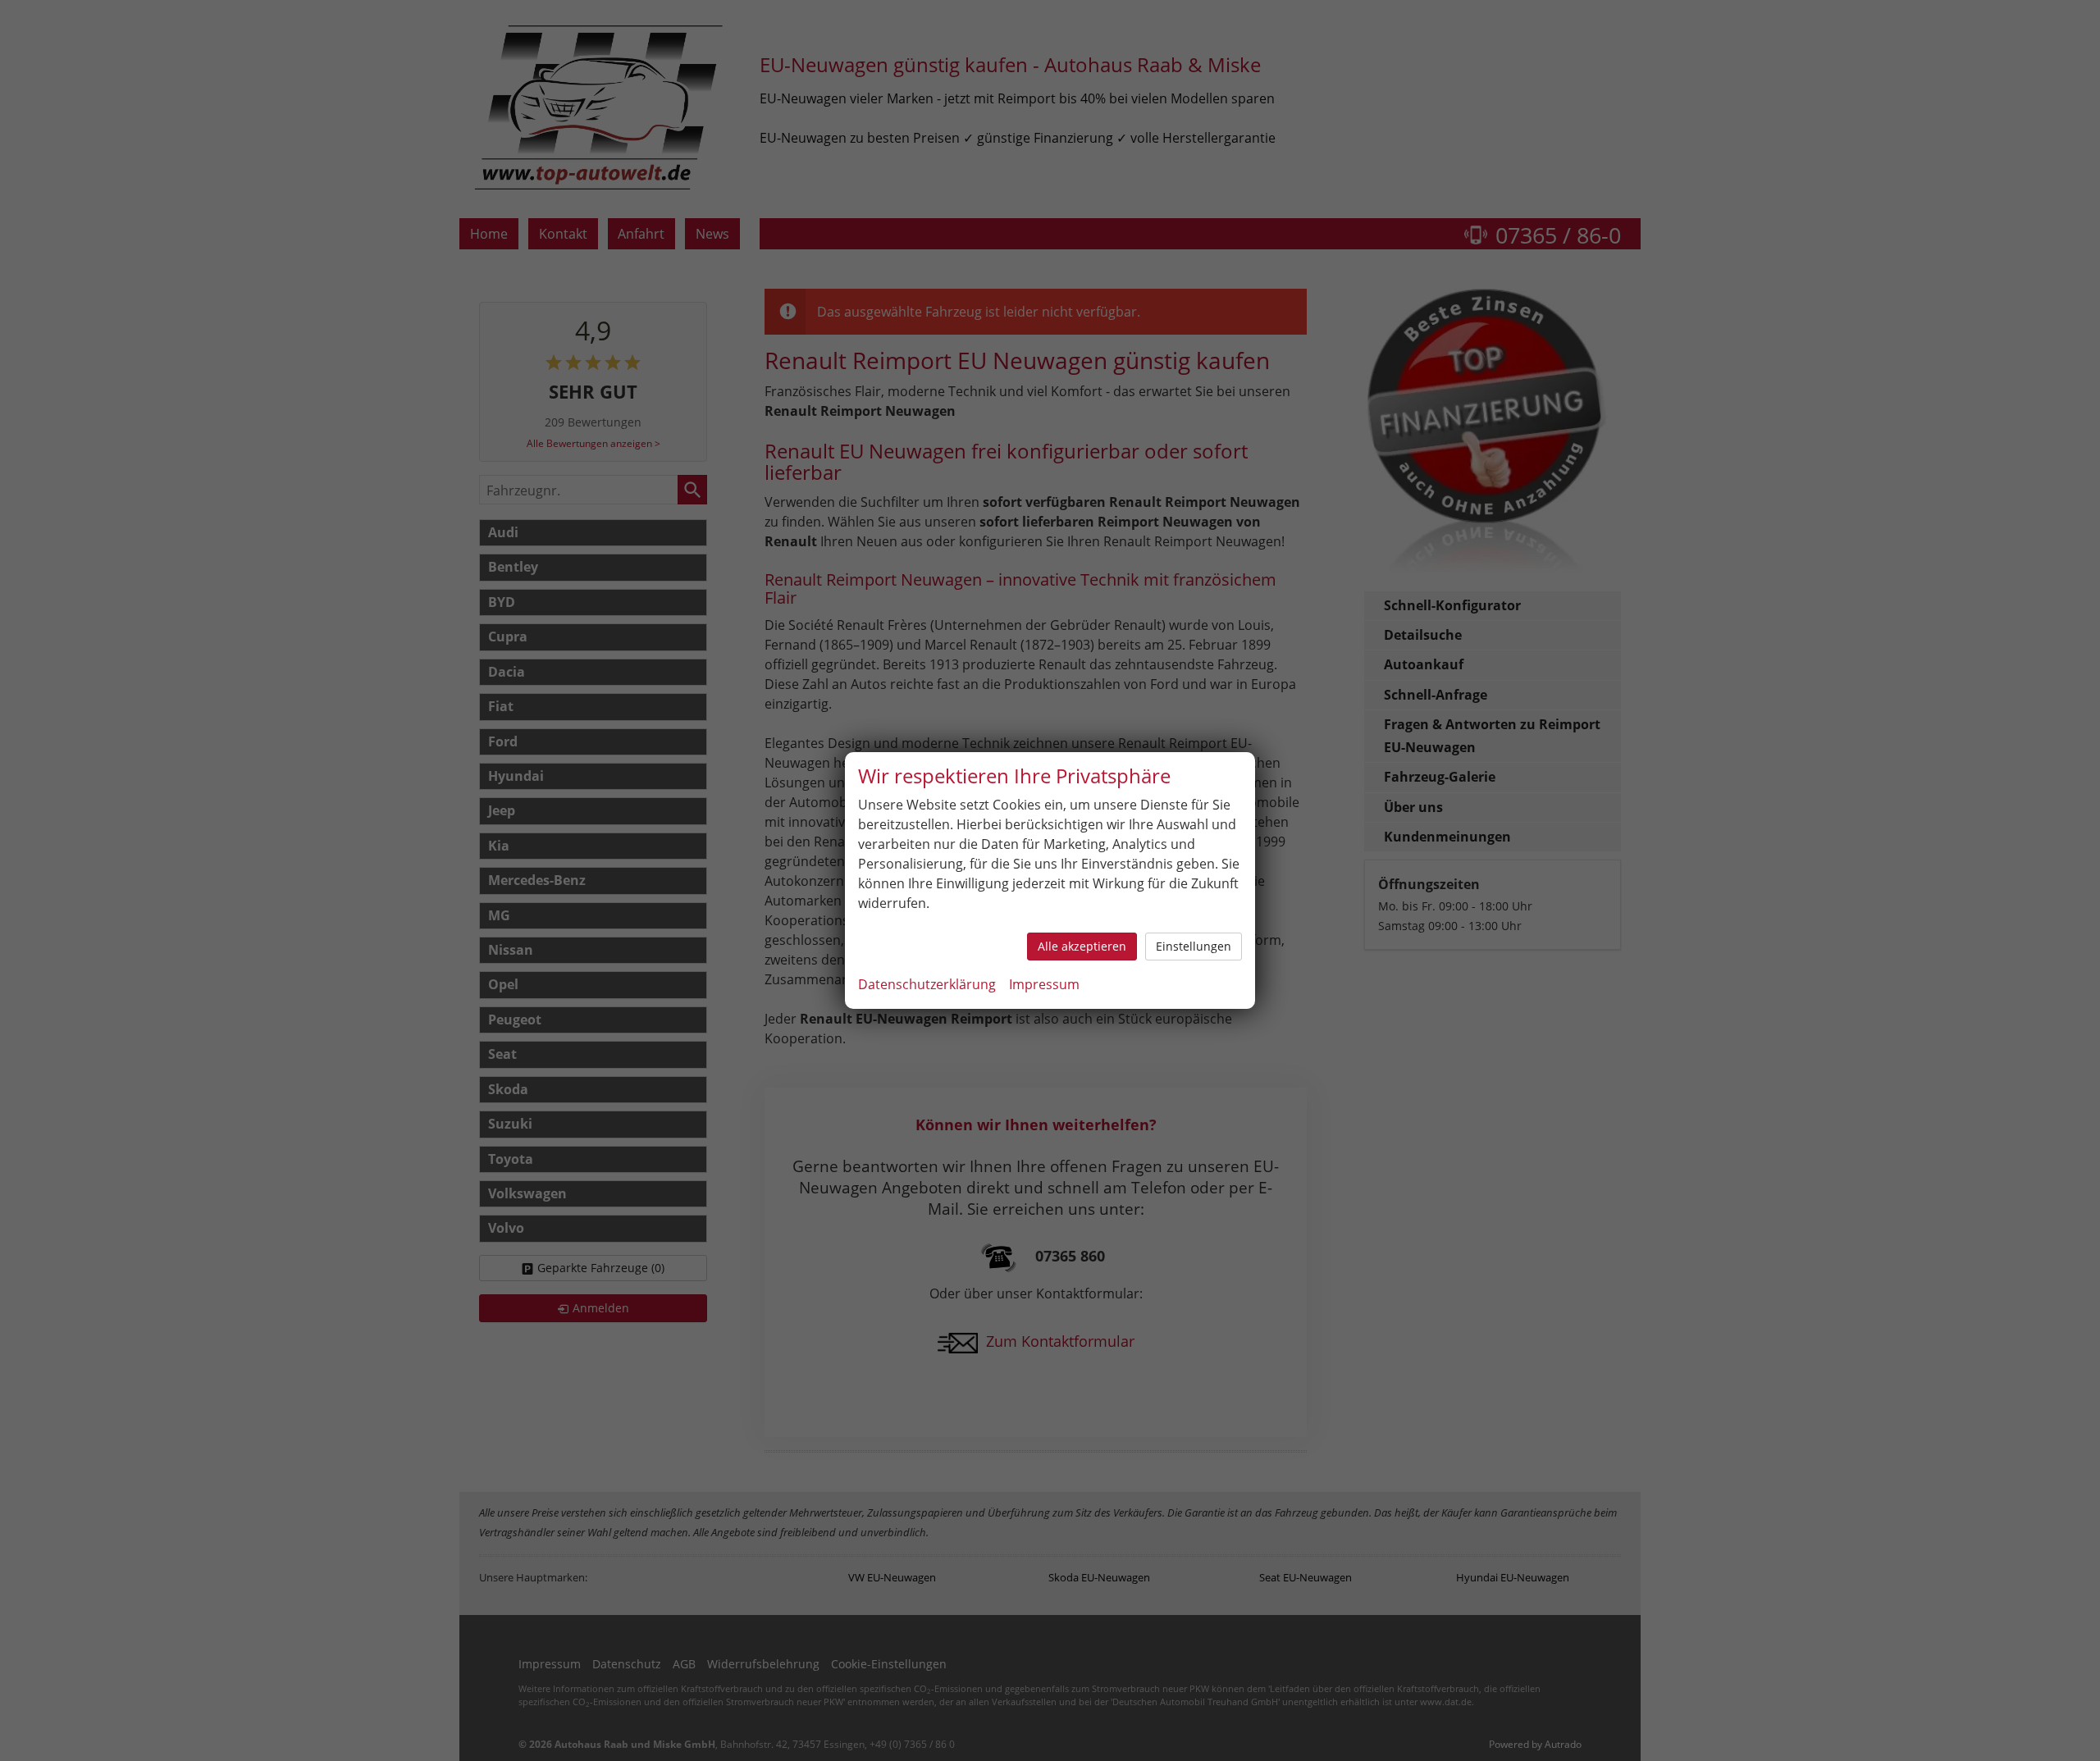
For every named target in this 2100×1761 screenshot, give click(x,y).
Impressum (1044, 984)
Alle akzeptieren (1082, 946)
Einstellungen (1194, 946)
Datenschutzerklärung (927, 984)
